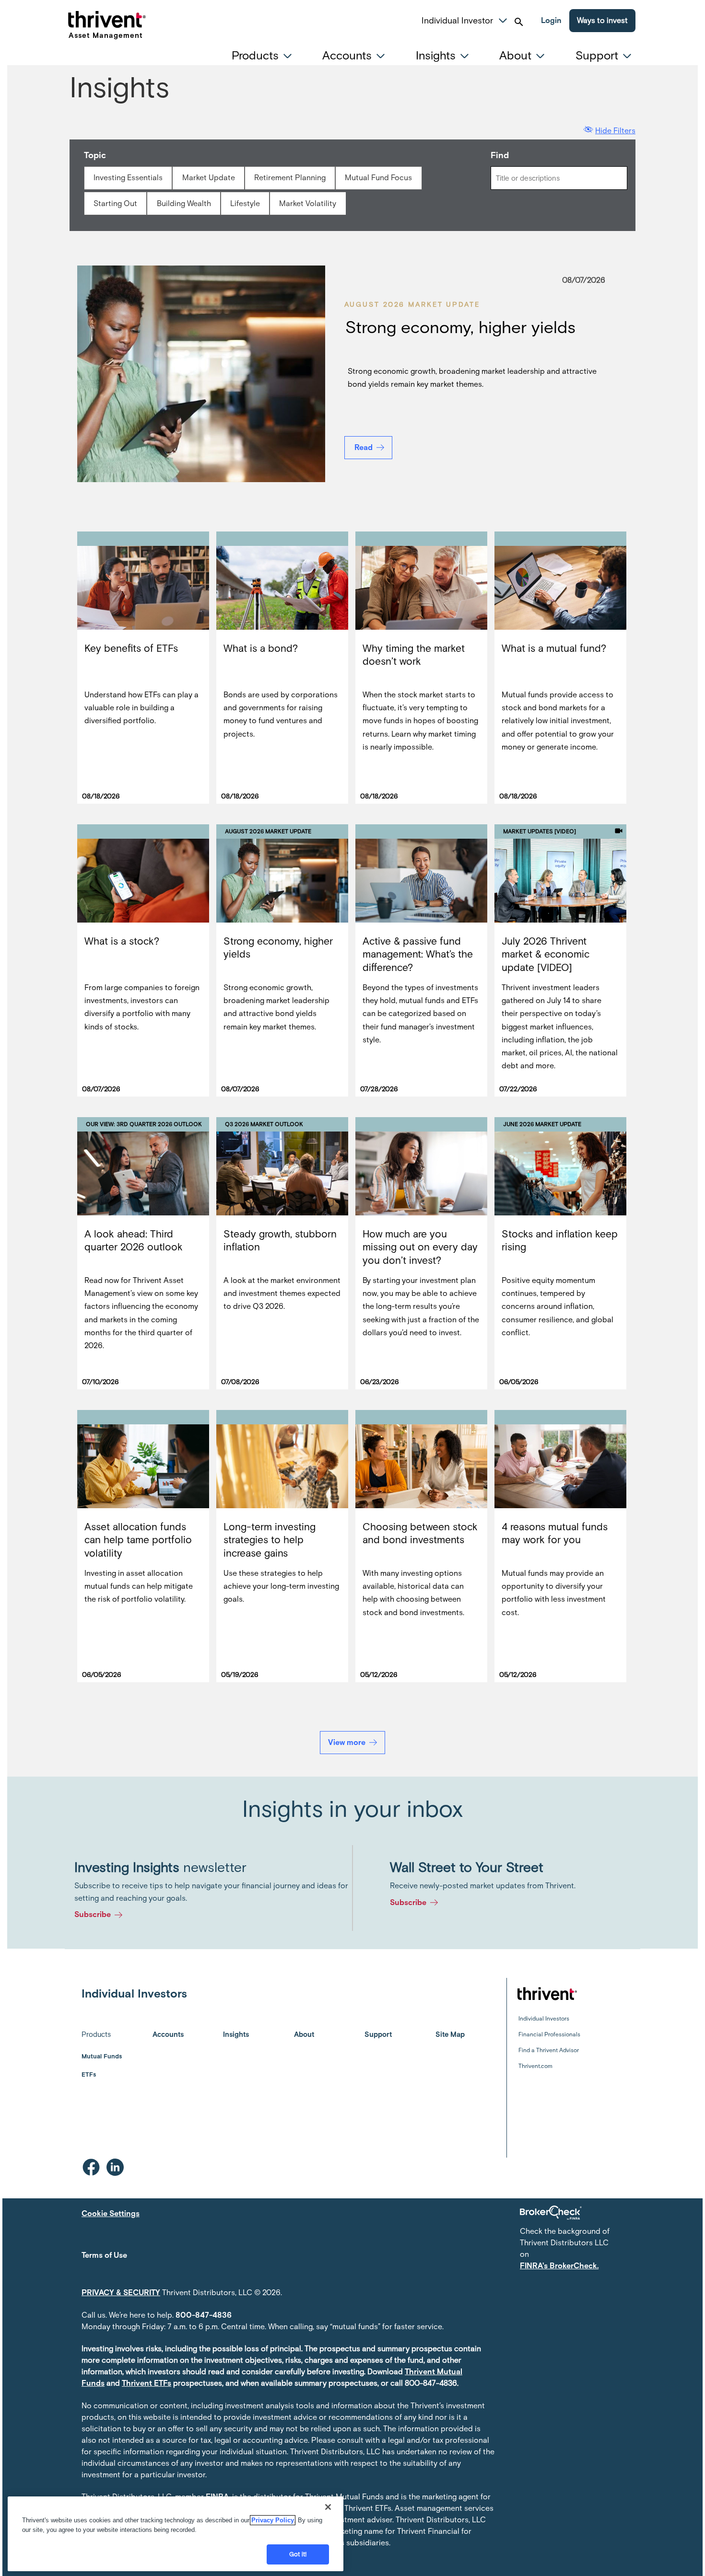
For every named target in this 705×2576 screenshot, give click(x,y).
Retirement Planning (290, 178)
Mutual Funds (102, 2056)
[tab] (264, 56)
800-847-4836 (204, 2315)
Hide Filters (615, 131)
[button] (503, 19)
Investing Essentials (128, 178)
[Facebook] (91, 2167)
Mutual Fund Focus (378, 178)
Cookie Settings (111, 2213)
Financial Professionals (549, 2034)
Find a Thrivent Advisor (549, 2050)
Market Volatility (308, 203)
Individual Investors (544, 2019)
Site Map (450, 2034)
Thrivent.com (535, 2066)
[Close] (328, 2507)
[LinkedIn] (115, 2167)
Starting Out (115, 203)
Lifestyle (245, 203)
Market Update (209, 178)
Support (378, 2034)
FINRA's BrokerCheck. (559, 2266)
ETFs (89, 2074)
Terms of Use (104, 2255)
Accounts (168, 2034)
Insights (236, 2034)
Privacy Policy (273, 2520)
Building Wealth (184, 203)
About (304, 2034)
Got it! (298, 2554)
